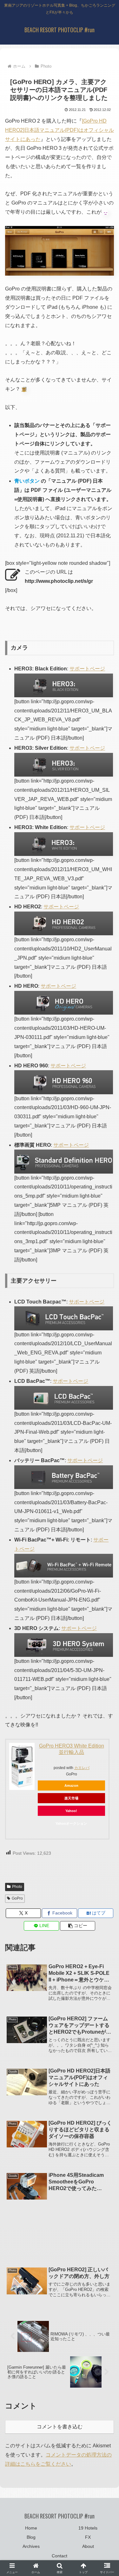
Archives (31, 2546)
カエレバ (82, 1768)
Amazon (71, 1785)
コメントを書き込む (60, 2427)
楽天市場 (71, 1798)
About (88, 2546)
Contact (60, 2556)
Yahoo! (71, 1811)
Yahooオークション (71, 1823)
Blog (31, 2537)
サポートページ (87, 669)
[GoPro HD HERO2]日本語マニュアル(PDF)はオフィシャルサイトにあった (60, 130)
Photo (17, 1887)
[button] (78, 1926)
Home (31, 2528)
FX (88, 2537)
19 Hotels (88, 2528)
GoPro (17, 1898)
